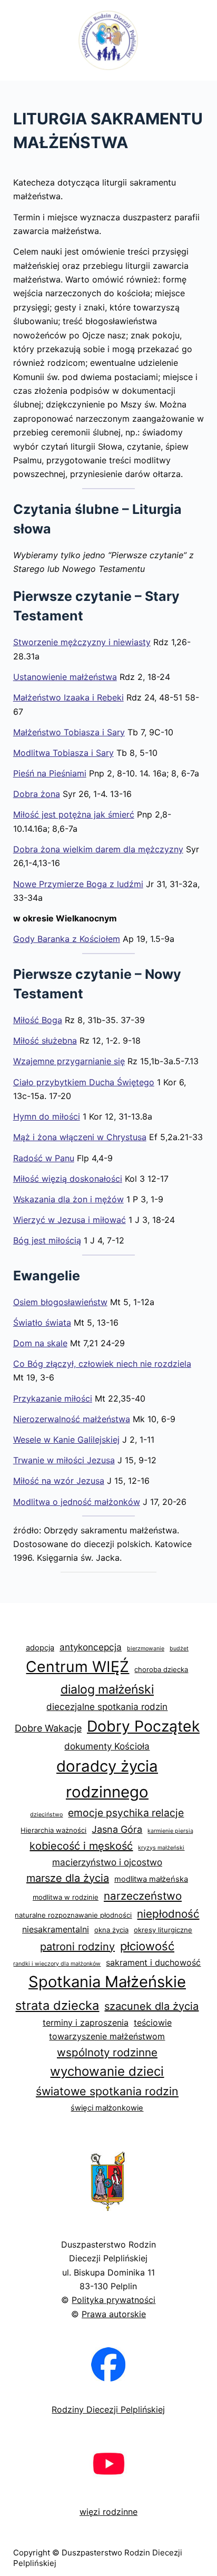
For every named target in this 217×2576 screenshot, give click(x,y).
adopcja (40, 1648)
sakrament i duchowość (153, 1962)
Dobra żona (37, 794)
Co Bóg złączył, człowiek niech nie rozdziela (102, 1364)
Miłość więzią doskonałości (68, 1179)
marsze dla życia (68, 1878)
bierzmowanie (146, 1649)
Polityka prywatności (114, 2300)
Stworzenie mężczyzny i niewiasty (82, 642)
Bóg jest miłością (47, 1240)
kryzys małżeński (161, 1848)
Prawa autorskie (114, 2314)
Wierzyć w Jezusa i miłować (70, 1220)
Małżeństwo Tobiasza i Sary (69, 732)
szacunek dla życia (151, 2006)
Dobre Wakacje (48, 1728)
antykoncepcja (91, 1647)
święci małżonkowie (107, 2108)
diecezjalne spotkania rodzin (107, 1707)
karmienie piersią (170, 1831)
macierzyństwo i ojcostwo (107, 1862)
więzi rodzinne (108, 2512)
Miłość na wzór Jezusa (59, 1481)
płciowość (147, 1946)
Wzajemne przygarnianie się (69, 1061)
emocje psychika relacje (126, 1813)
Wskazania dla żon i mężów (68, 1199)
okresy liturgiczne (163, 1930)
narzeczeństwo (143, 1896)
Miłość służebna (45, 1041)
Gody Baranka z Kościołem (67, 939)
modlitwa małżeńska (151, 1879)
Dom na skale (40, 1343)
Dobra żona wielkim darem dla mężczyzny (98, 849)
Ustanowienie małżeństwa (65, 677)
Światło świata (42, 1323)
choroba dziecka (161, 1669)
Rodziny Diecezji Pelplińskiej (108, 2409)
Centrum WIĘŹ (77, 1666)
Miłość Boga (38, 1020)
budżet (179, 1649)
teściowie (153, 2023)
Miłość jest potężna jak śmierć (74, 814)
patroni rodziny (77, 1947)
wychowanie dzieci (107, 2071)
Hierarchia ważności (53, 1830)
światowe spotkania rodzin (107, 2091)
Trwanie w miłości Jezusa (64, 1460)
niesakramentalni (56, 1929)
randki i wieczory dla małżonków (57, 1964)
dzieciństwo (46, 1815)
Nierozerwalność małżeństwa (72, 1419)
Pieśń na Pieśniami (50, 773)
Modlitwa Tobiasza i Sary (63, 753)
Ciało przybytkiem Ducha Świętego (84, 1082)
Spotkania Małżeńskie (107, 1982)
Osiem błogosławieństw (60, 1302)
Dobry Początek (143, 1726)
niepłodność (168, 1914)
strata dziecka (57, 2005)
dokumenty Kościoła (107, 1746)
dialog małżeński (107, 1689)
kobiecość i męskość (81, 1846)
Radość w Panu (44, 1158)
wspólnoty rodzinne (107, 2052)
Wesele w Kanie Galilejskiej (66, 1440)
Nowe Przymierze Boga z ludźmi (78, 884)
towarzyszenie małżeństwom (107, 2036)
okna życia (111, 1930)
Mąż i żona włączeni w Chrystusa (80, 1137)
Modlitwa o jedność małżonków (77, 1502)
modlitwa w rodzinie (66, 1897)
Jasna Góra (117, 1829)
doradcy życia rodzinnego (107, 1779)
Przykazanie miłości (53, 1398)
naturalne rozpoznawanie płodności (73, 1915)
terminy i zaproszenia (86, 2023)
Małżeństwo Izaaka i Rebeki (68, 697)
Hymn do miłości (47, 1116)
